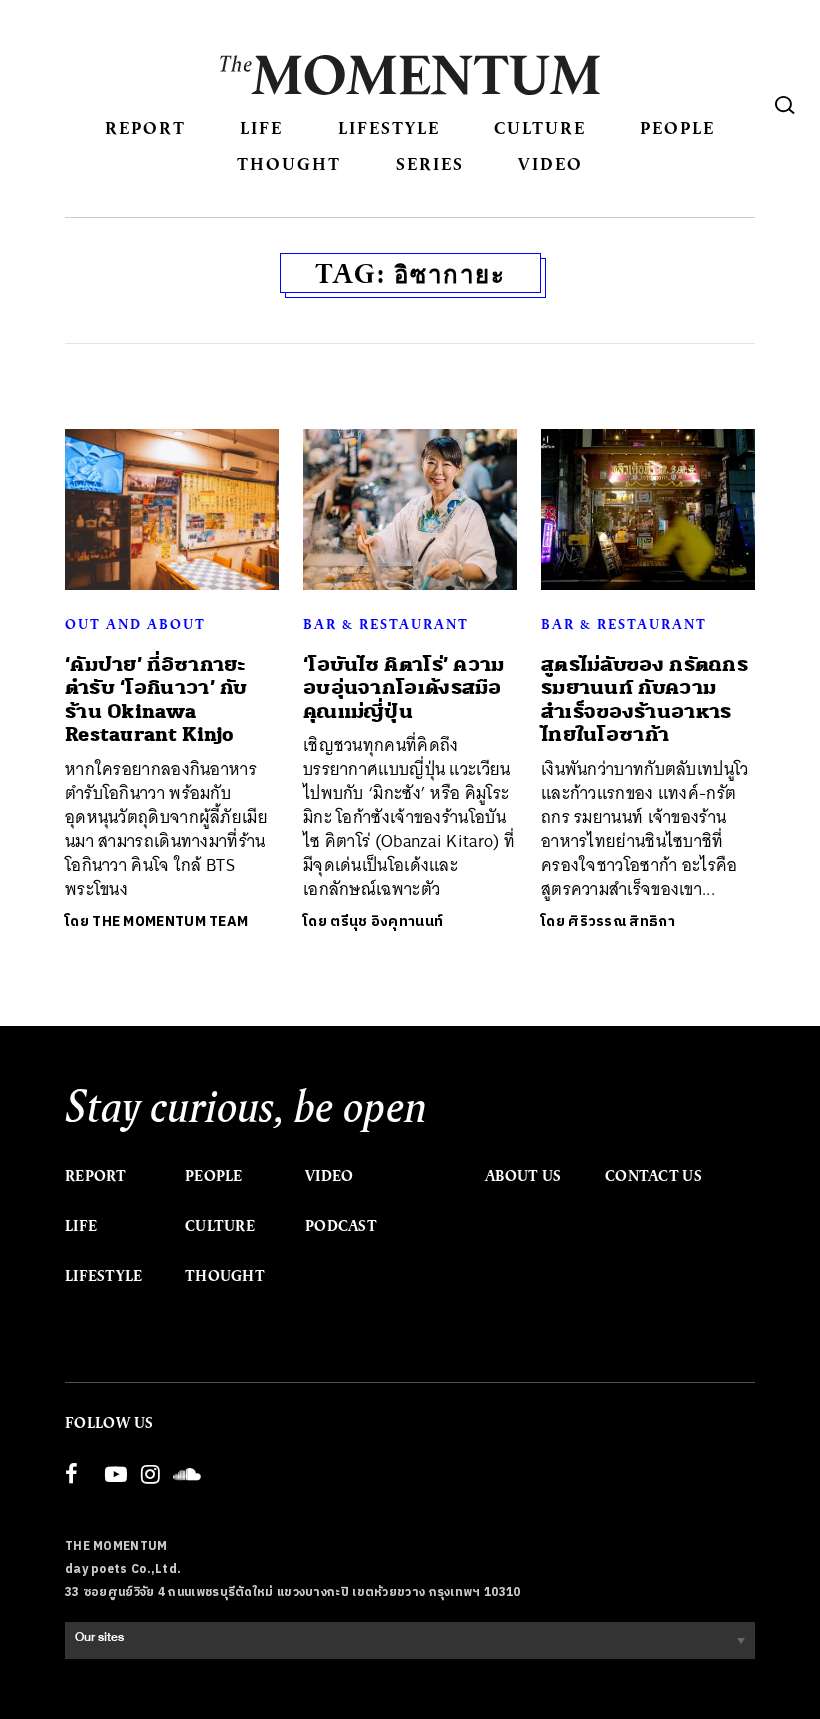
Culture (540, 127)
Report (145, 127)
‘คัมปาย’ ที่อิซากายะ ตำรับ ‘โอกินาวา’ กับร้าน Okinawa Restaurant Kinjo (156, 699)
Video (550, 163)
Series (430, 163)
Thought (289, 163)
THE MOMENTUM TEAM (170, 921)
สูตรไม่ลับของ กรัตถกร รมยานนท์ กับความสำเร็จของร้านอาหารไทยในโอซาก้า (644, 699)
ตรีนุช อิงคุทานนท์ (386, 921)
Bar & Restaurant (386, 624)
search (785, 105)
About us (523, 1176)
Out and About (135, 624)
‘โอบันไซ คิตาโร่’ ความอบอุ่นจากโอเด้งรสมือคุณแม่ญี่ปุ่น (404, 688)
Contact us (653, 1176)
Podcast (341, 1226)
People (677, 127)
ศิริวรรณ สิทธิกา (621, 921)
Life (261, 127)
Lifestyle (389, 127)
